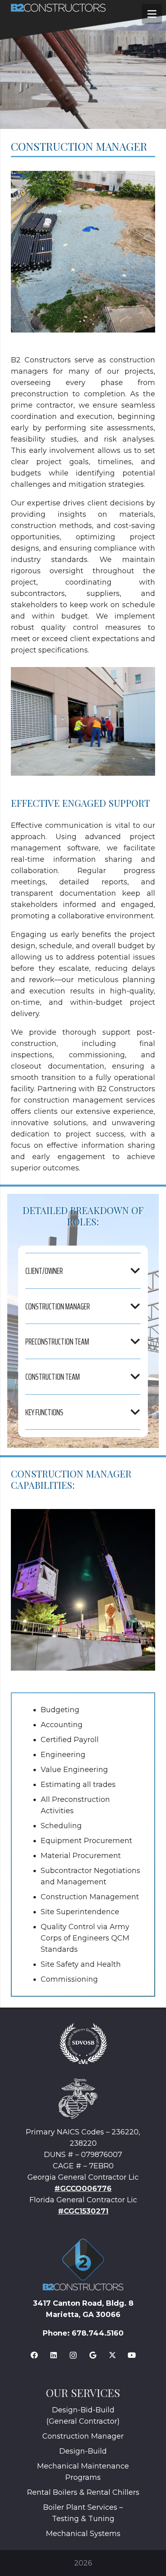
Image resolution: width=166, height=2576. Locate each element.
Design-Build (83, 2451)
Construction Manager (83, 2436)
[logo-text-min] (87, 8)
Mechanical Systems (83, 2534)
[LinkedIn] (54, 2355)
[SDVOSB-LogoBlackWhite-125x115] (83, 2044)
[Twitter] (112, 2355)
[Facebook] (34, 2355)
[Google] (93, 2355)
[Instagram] (73, 2355)
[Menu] (152, 14)
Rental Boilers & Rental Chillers (83, 2492)
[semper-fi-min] (78, 2098)
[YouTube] (132, 2355)
